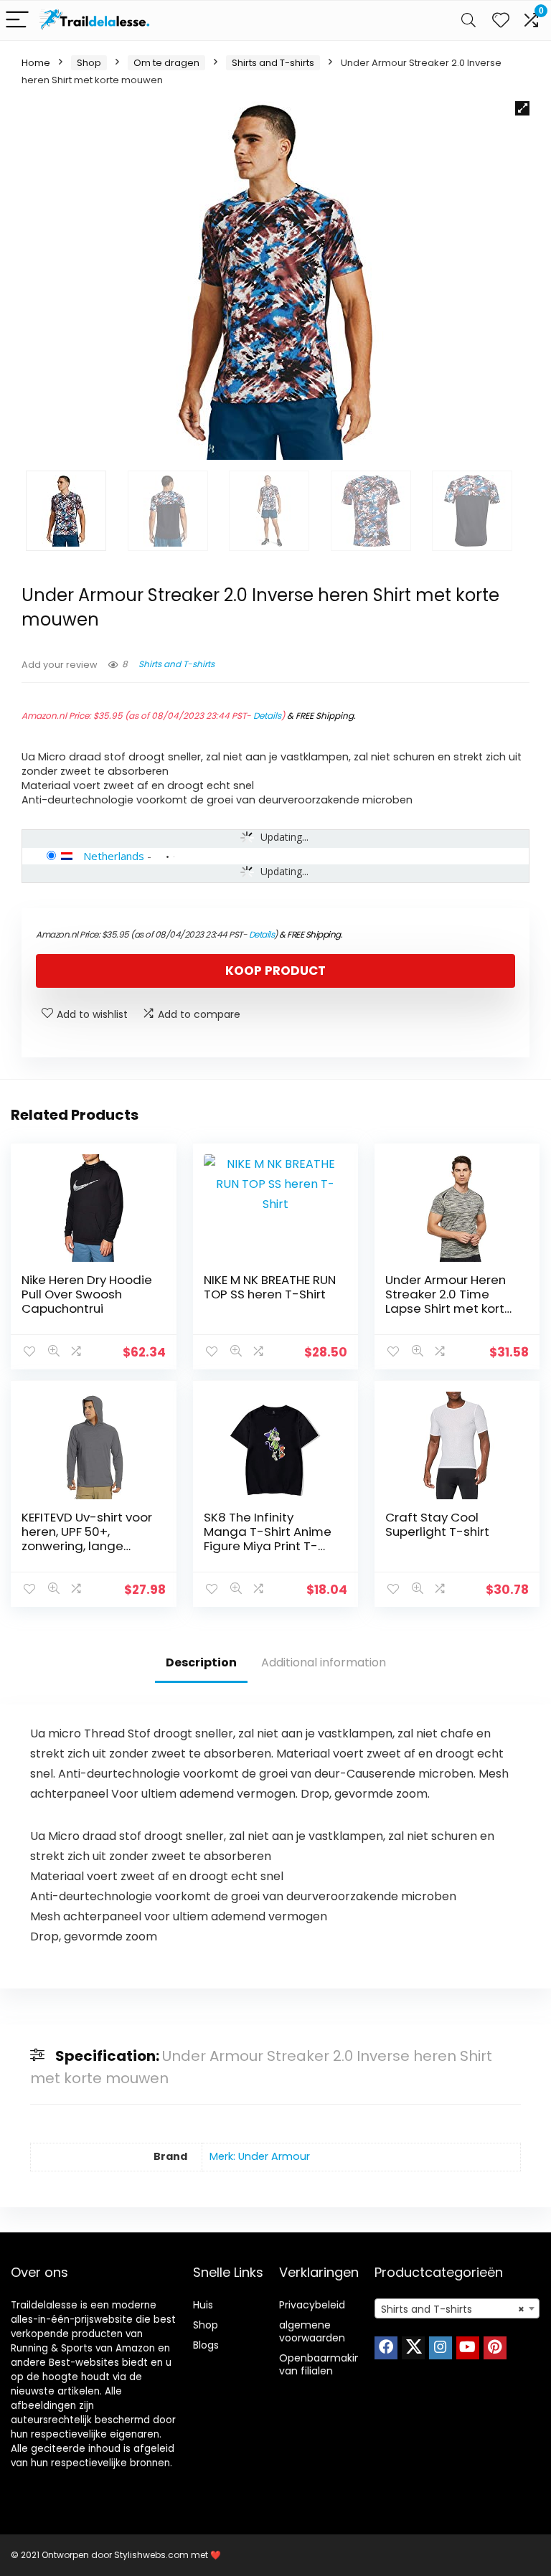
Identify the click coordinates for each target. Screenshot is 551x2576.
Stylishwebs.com (152, 2555)
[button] (522, 108)
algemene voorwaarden (312, 2331)
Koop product (275, 971)
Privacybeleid (312, 2305)
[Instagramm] (441, 2348)
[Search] (468, 20)
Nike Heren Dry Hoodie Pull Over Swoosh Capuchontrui (87, 1294)
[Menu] (17, 20)
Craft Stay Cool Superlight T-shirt (437, 1524)
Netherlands (114, 856)
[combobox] (457, 2308)
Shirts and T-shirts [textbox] (453, 2309)
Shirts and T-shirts (273, 63)
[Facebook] (386, 2348)
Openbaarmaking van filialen (323, 2364)
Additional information (324, 1662)
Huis (203, 2305)
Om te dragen (166, 63)
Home (36, 63)
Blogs (206, 2345)
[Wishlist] (501, 20)
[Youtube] (468, 2348)
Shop (89, 63)
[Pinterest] (495, 2348)
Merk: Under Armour (260, 2156)
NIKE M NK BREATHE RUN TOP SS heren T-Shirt (270, 1287)
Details (267, 716)
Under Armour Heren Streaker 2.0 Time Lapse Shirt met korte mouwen (449, 1301)
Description (201, 1662)
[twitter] (413, 2348)
